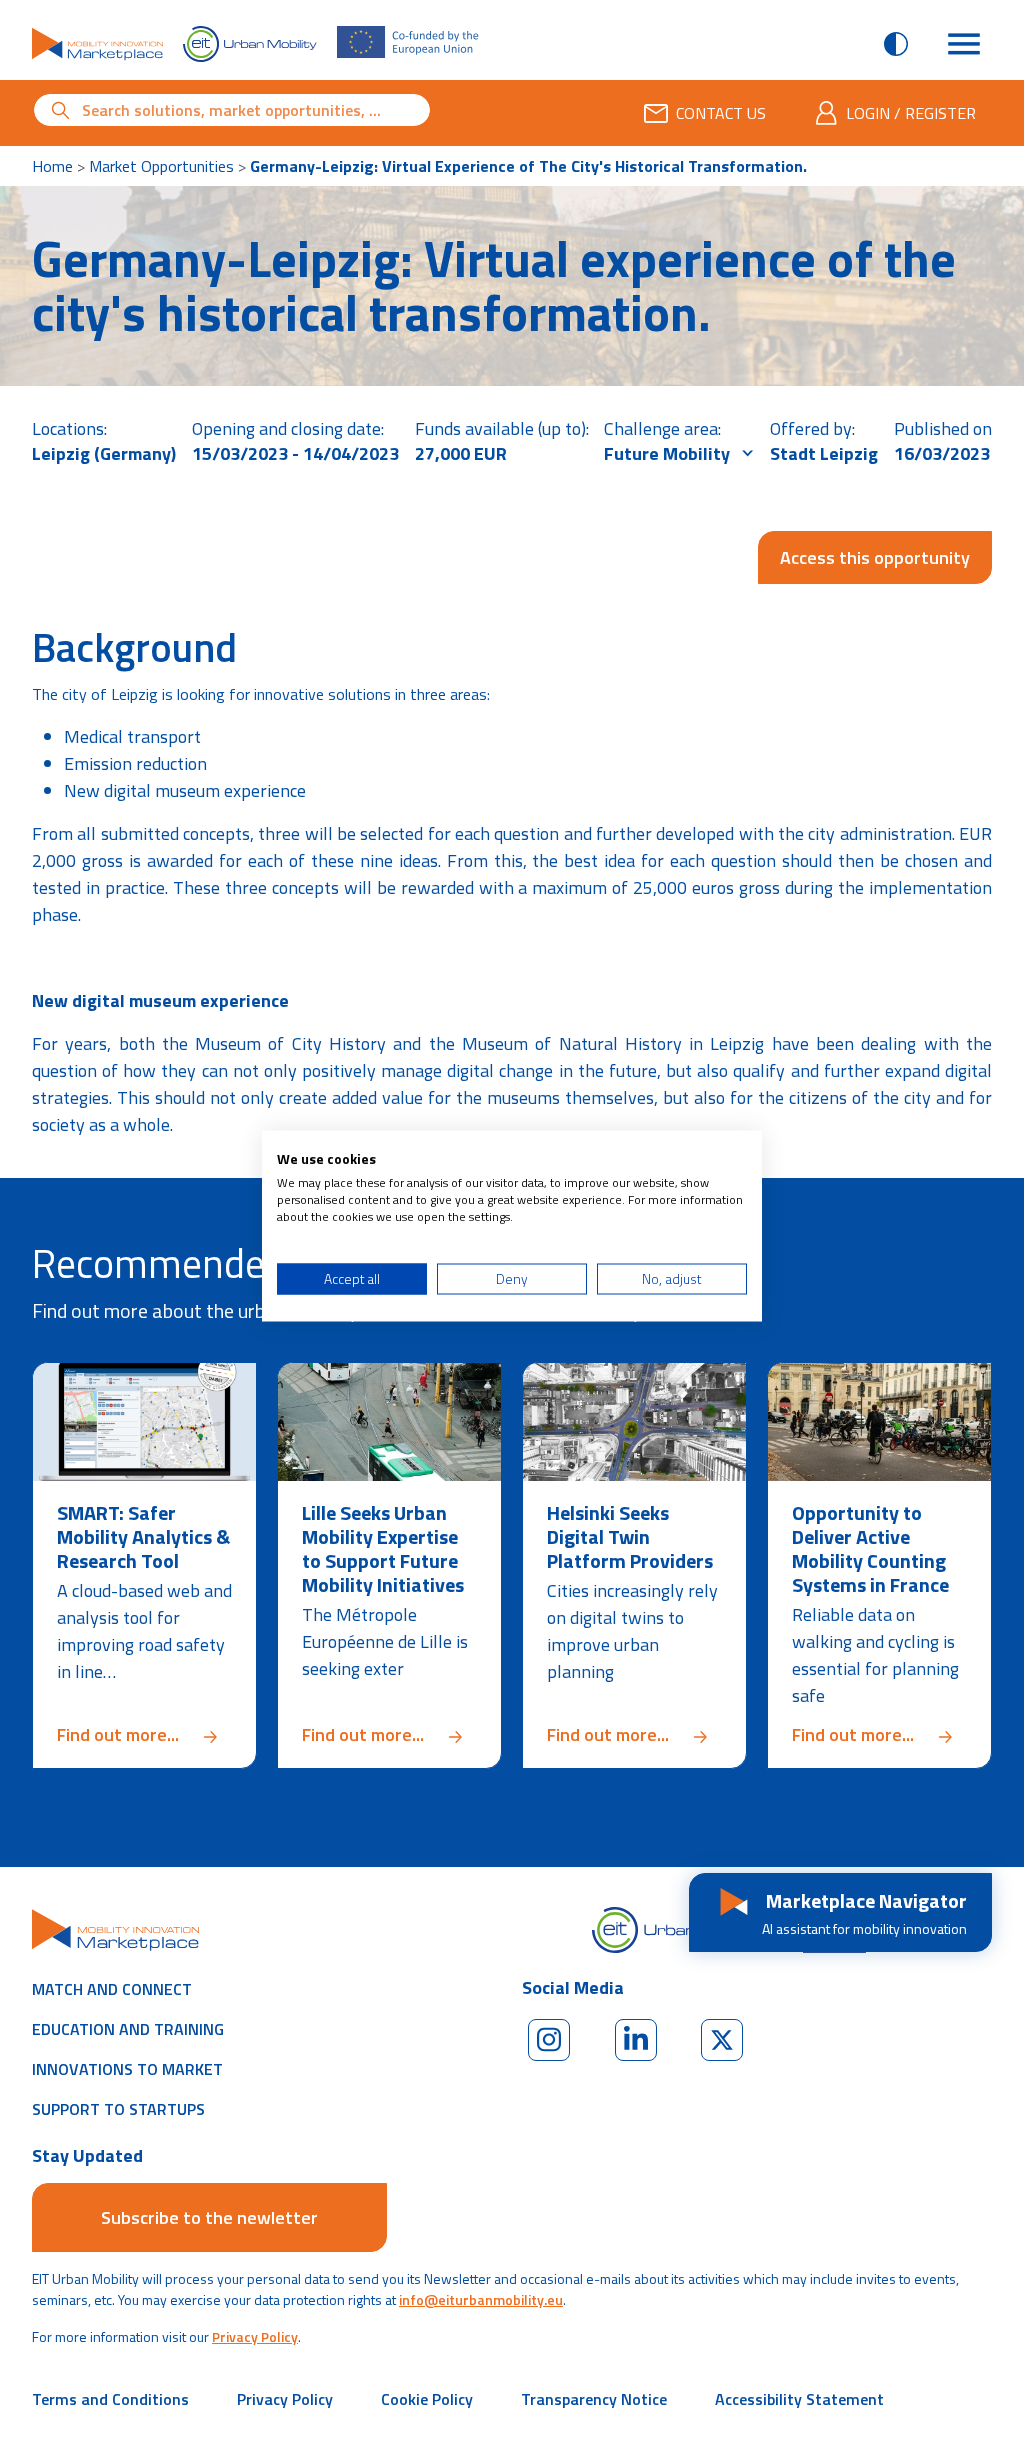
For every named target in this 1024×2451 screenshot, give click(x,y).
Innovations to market (127, 2069)
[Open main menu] (964, 44)
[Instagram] (549, 2040)
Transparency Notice (594, 2399)
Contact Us (721, 113)
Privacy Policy (255, 2336)
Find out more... (144, 1734)
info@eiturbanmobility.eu (481, 2299)
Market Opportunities (161, 166)
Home (52, 166)
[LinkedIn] (636, 2040)
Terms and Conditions (110, 2399)
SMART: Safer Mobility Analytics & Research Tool (143, 1536)
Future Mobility (669, 453)
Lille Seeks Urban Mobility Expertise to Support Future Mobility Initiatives (383, 1548)
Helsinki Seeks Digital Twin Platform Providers (630, 1536)
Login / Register (911, 113)
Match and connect (112, 1989)
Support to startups (118, 2109)
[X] (722, 2040)
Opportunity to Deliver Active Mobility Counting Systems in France (870, 1548)
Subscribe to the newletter (209, 2217)
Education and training (128, 2029)
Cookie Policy (427, 2399)
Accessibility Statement (799, 2399)
